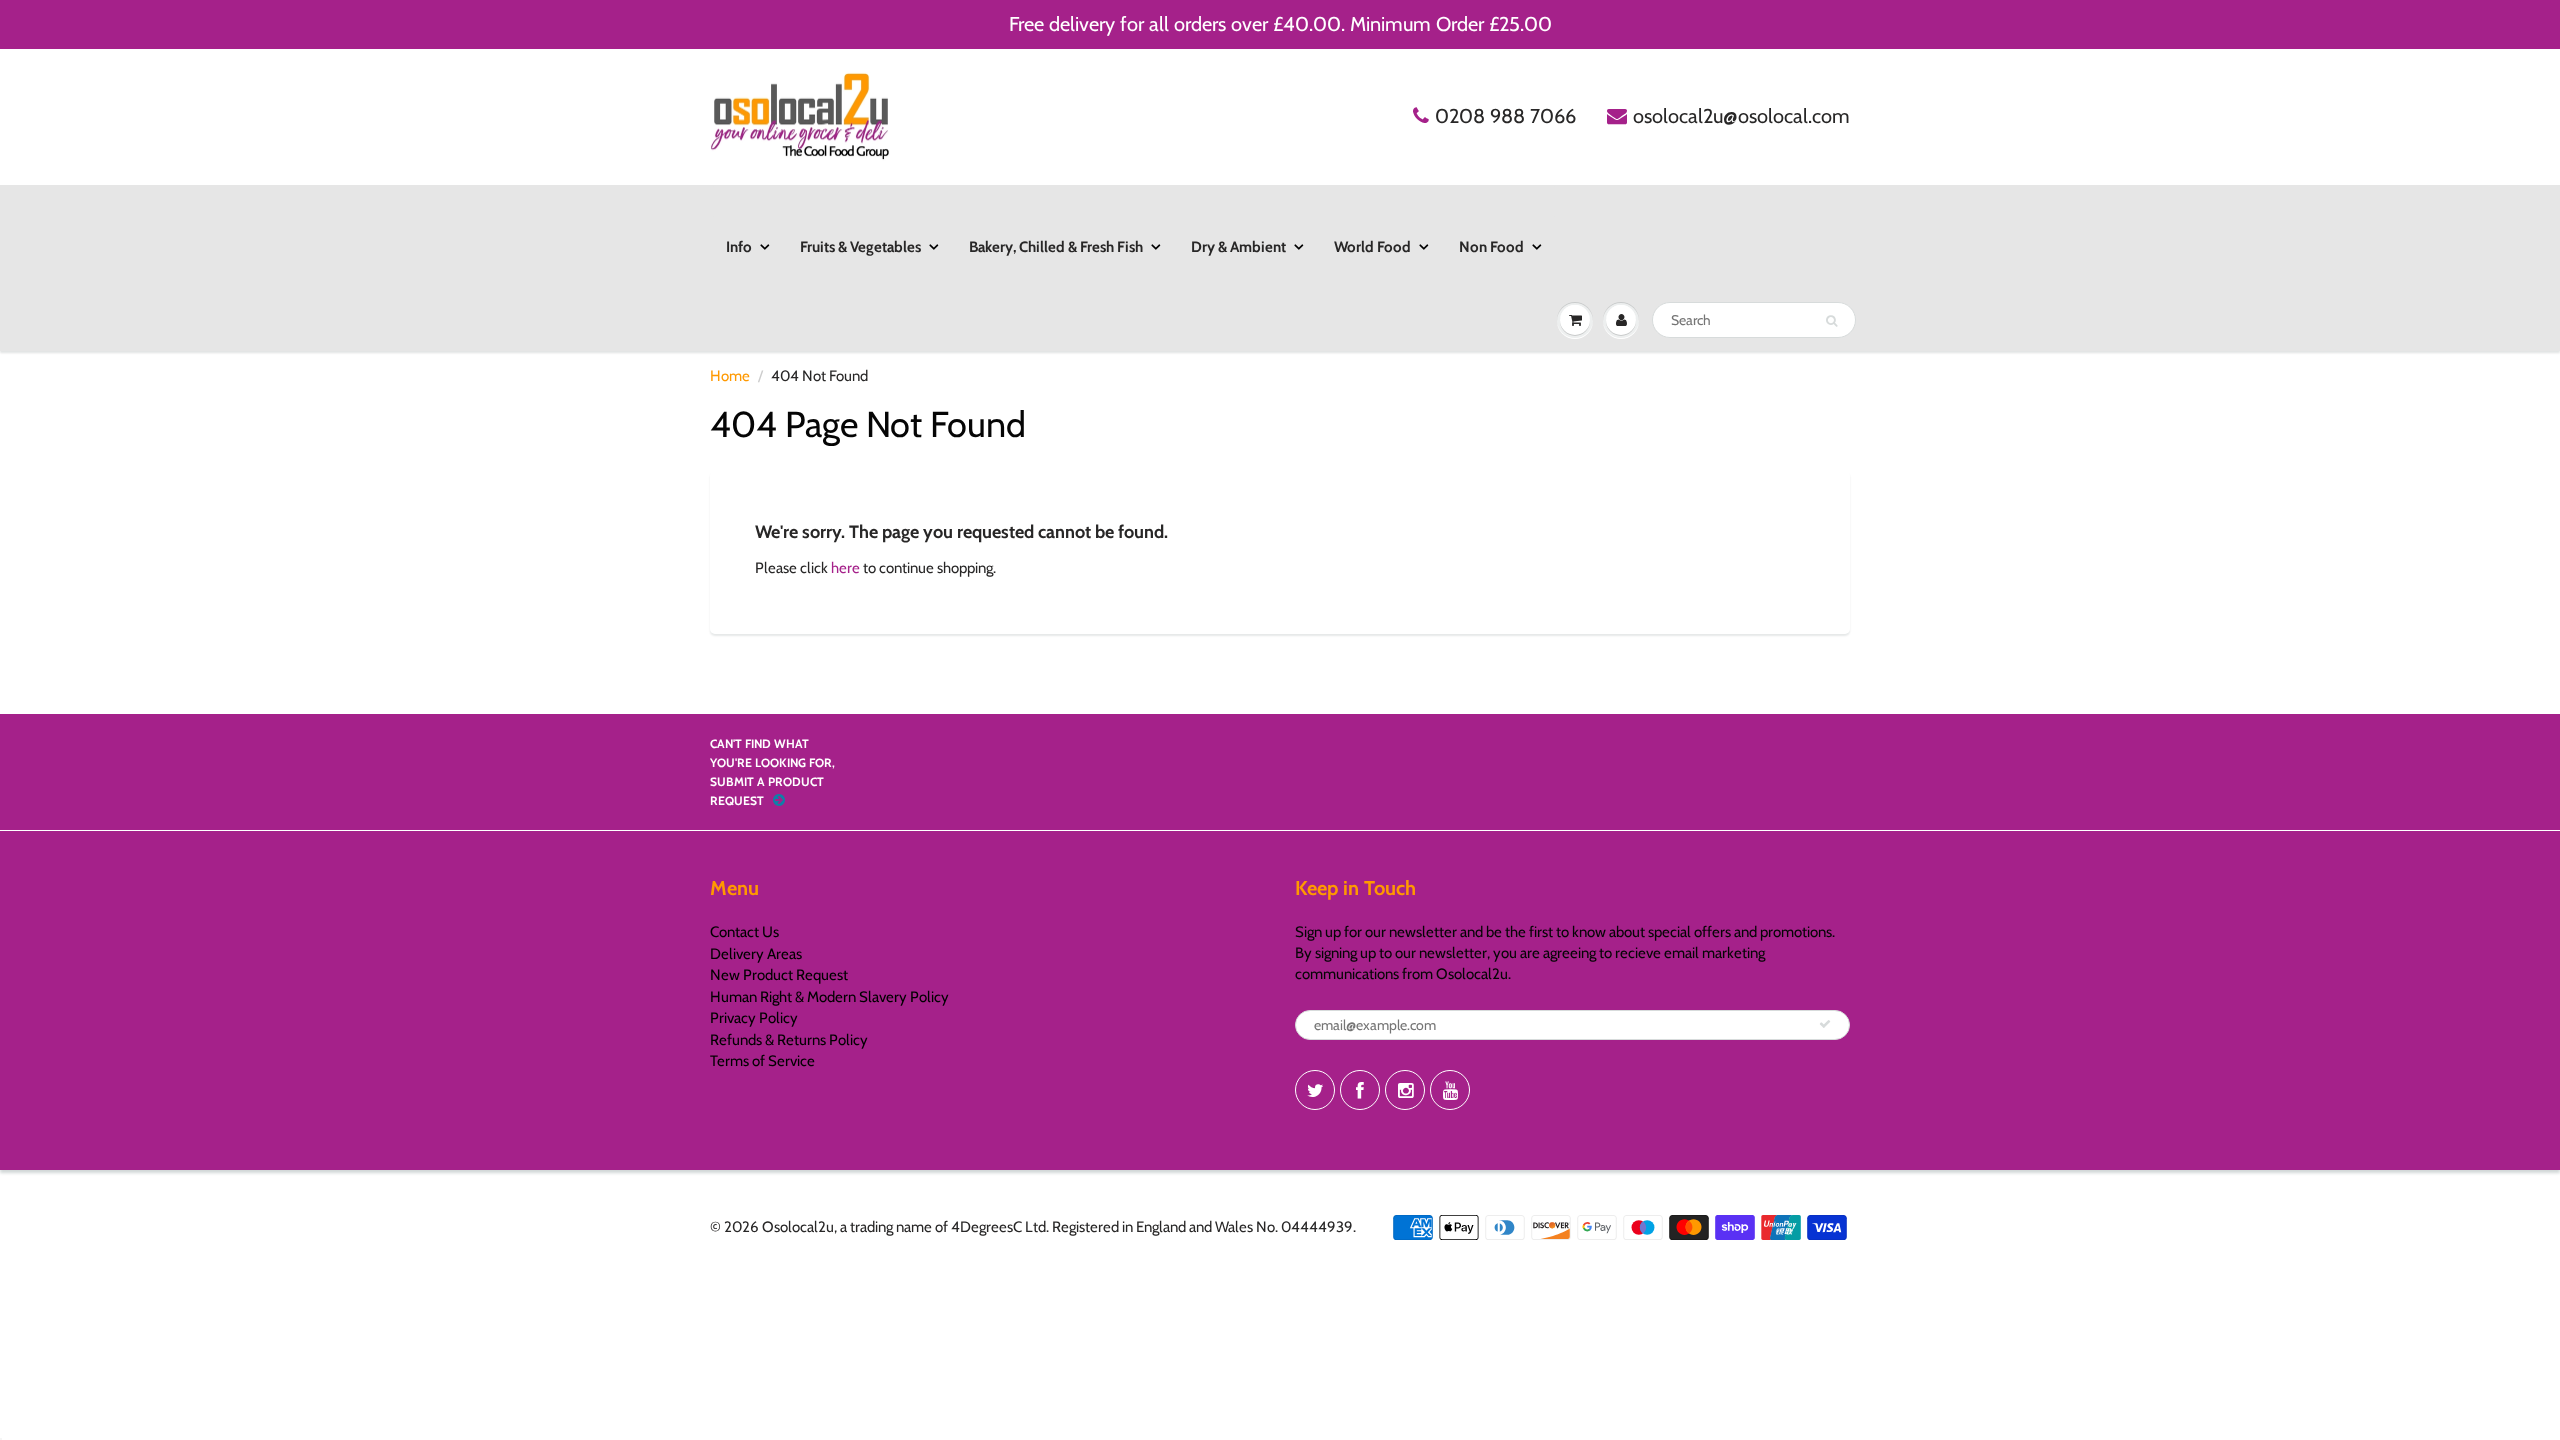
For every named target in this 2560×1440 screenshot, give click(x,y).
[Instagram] (1405, 1090)
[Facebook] (1360, 1090)
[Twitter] (1315, 1090)
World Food (1372, 247)
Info (739, 247)
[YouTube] (1450, 1090)
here (845, 568)
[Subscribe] (1825, 1024)
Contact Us (744, 932)
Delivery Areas (756, 954)
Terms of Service (762, 1061)
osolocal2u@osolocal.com (1741, 116)
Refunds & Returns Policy (789, 1040)
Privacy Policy (754, 1018)
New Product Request (779, 975)
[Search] (1831, 321)
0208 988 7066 (1505, 116)
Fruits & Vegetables (860, 247)
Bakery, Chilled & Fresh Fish (1056, 247)
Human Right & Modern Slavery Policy (829, 997)
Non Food (1491, 247)
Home (730, 376)
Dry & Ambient (1238, 247)
